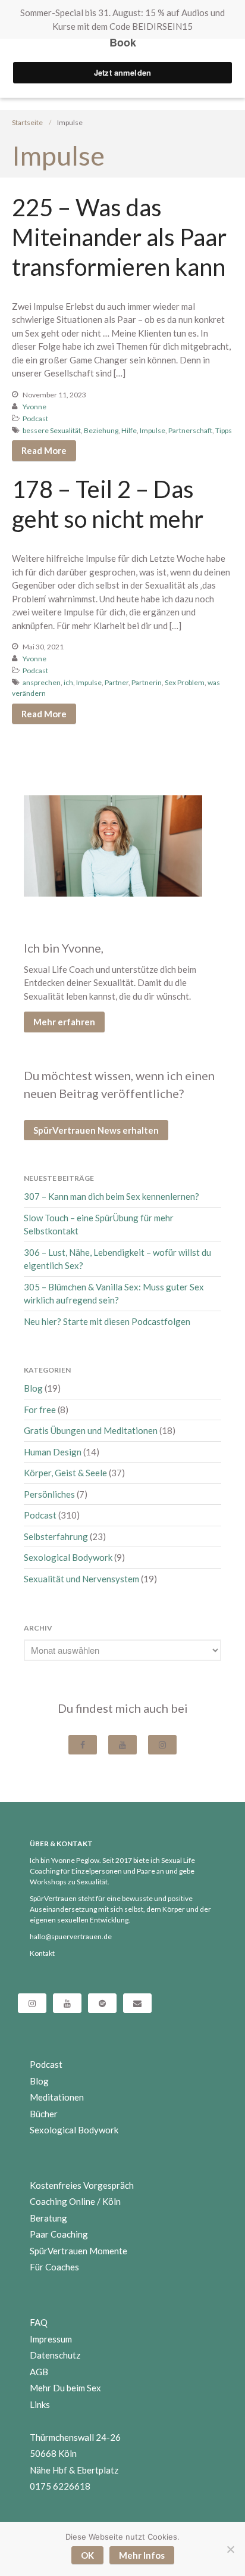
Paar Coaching (59, 2234)
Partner (117, 682)
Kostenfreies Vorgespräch (82, 2185)
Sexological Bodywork (68, 1557)
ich (68, 682)
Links (40, 2404)
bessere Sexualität (52, 430)
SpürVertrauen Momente (78, 2251)
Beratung (48, 2218)
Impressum (51, 2339)
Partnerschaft (190, 430)
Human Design (53, 1452)
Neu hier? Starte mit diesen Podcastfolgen (107, 1321)
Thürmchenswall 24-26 (75, 2437)
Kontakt (42, 1953)
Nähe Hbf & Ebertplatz (74, 2470)
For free (40, 1410)
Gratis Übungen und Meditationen (91, 1430)
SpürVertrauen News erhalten (96, 1130)
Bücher (44, 2114)
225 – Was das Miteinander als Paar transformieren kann (119, 237)
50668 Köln (53, 2453)
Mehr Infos (142, 2555)
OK (87, 2555)
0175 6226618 (60, 2486)
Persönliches (49, 1494)
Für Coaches (54, 2267)
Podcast (35, 419)
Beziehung (101, 430)
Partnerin (147, 682)
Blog (33, 1388)
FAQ (39, 2322)
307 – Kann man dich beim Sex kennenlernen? (111, 1196)
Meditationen (57, 2097)
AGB (39, 2372)
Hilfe (129, 430)
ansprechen (42, 682)
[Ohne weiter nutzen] (230, 2549)
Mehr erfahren (64, 1022)
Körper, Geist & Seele (65, 1473)
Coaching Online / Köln (75, 2201)
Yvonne (34, 407)
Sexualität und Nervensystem (81, 1579)
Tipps (224, 430)
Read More (44, 450)
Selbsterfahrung (56, 1536)
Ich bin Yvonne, (64, 948)
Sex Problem (185, 682)
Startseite (27, 122)
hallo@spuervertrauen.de (71, 1936)
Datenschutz (55, 2355)
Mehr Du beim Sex (65, 2388)
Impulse (153, 430)
